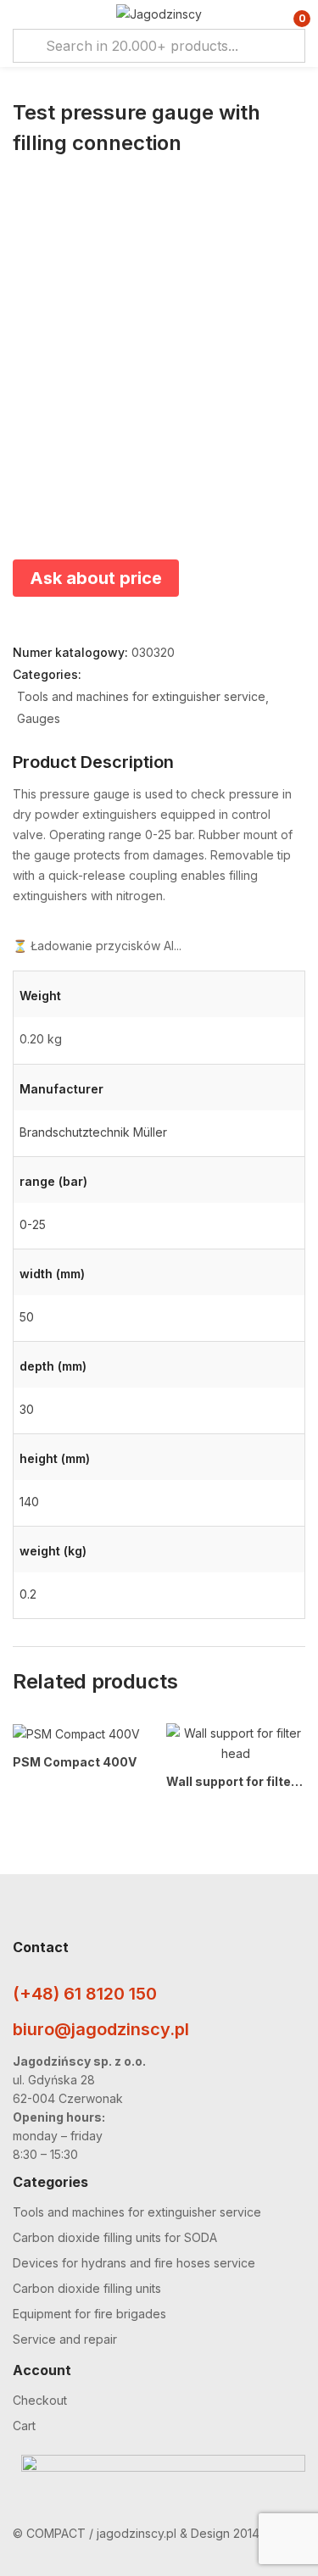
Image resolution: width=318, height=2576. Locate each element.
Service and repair (65, 2339)
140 (29, 1502)
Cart (24, 2426)
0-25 (33, 1224)
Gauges (39, 718)
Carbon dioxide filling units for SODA (115, 2237)
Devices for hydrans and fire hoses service (134, 2263)
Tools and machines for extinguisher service (141, 696)
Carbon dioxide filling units (87, 2288)
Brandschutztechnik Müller (93, 1132)
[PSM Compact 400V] (76, 1734)
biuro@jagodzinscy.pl (101, 2029)
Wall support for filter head (236, 1781)
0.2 (28, 1594)
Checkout (40, 2400)
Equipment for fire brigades (89, 2314)
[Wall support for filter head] (236, 1744)
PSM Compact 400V (75, 1762)
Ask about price (96, 578)
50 (27, 1317)
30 (27, 1409)
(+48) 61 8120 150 (85, 1994)
